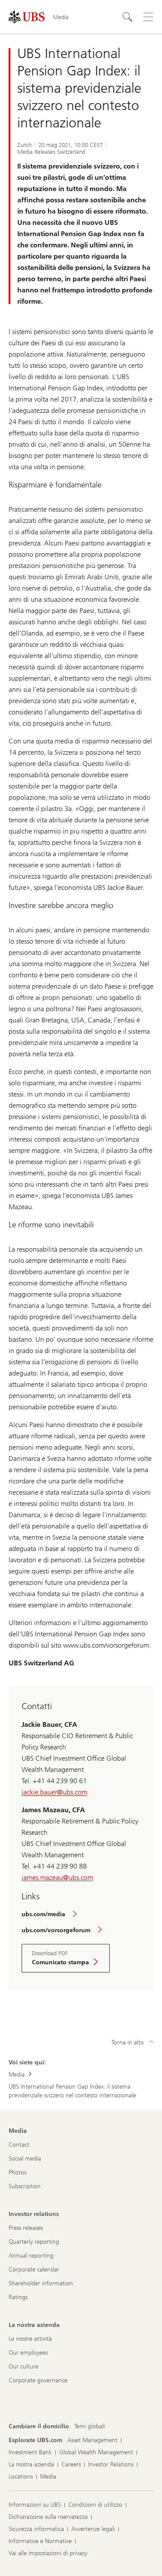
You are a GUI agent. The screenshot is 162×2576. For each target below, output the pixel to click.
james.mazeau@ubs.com (57, 1877)
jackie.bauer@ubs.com (54, 1792)
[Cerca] (127, 17)
